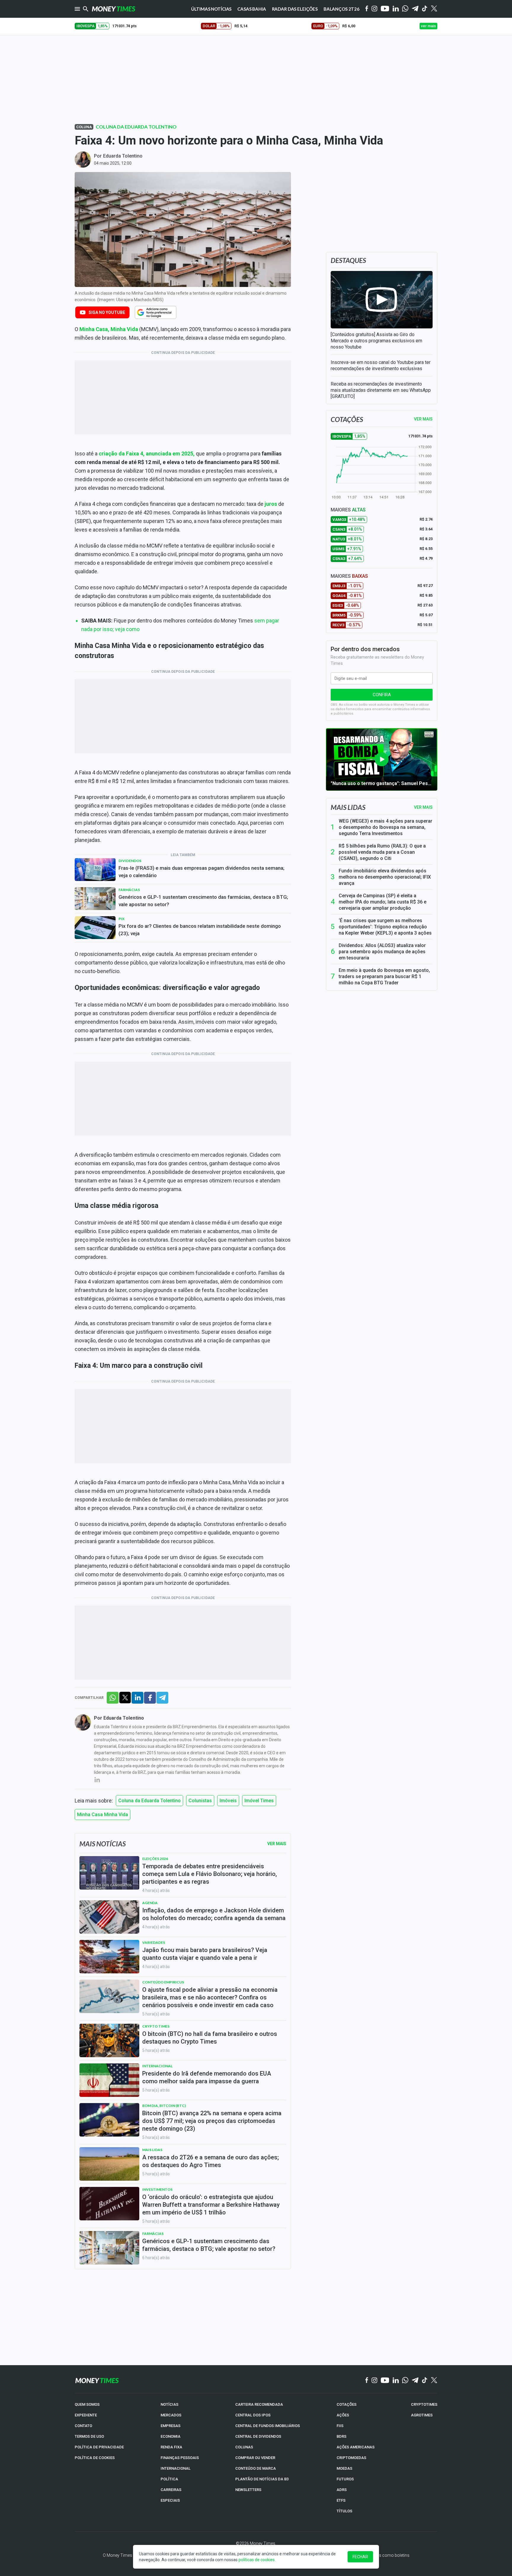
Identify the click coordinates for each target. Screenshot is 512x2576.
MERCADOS (171, 2415)
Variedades (154, 1942)
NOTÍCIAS (169, 2404)
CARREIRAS (171, 2490)
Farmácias (129, 890)
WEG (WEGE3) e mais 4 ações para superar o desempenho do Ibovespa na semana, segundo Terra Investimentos (385, 827)
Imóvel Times (259, 1801)
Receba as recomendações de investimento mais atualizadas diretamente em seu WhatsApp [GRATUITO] (381, 390)
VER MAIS (423, 419)
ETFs (341, 2500)
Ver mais (423, 807)
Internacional (157, 2066)
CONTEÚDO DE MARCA (256, 2468)
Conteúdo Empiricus (163, 1982)
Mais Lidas (152, 2150)
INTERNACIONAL (176, 2468)
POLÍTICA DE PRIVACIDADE (99, 2447)
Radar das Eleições (295, 9)
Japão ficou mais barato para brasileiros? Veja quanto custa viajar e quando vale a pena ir (205, 1954)
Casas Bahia (252, 9)
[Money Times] (113, 9)
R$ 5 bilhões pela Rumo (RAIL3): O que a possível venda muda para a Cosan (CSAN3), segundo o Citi (382, 852)
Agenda (150, 1903)
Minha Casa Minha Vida (103, 1815)
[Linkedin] (396, 9)
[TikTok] (425, 2381)
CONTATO (83, 2426)
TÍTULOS (344, 2511)
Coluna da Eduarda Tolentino (136, 127)
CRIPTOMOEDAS (351, 2458)
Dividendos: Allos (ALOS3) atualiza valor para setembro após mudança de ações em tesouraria (382, 952)
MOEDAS (344, 2468)
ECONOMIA (171, 2436)
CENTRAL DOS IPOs (253, 2415)
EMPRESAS (171, 2426)
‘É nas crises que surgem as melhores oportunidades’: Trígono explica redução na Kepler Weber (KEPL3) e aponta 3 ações (385, 927)
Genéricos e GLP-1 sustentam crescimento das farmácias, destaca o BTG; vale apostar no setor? (203, 901)
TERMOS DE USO (89, 2436)
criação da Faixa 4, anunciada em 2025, (147, 454)
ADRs (342, 2490)
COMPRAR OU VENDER (255, 2458)
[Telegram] (415, 9)
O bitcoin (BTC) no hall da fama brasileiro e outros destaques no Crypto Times (210, 2038)
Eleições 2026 (155, 1859)
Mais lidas (348, 807)
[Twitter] (434, 9)
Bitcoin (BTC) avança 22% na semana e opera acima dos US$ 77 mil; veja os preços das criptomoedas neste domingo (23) (212, 2121)
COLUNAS (244, 2447)
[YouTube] (385, 9)
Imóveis (228, 1801)
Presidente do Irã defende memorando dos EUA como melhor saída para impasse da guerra (207, 2077)
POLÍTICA (169, 2479)
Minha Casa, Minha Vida (109, 329)
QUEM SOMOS (87, 2404)
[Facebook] (367, 9)
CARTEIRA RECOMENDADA (259, 2404)
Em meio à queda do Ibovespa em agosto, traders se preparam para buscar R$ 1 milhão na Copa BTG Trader (384, 976)
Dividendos (130, 861)
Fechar (360, 2557)
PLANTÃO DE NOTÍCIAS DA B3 (262, 2479)
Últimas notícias (211, 9)
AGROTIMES (422, 2415)
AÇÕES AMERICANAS (356, 2447)
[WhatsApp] (405, 9)
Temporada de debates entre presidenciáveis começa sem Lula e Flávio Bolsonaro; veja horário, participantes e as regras (209, 1874)
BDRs (341, 2436)
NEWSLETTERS (248, 2490)
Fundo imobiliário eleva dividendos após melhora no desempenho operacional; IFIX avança (385, 877)
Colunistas (200, 1801)
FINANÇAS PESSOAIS (180, 2458)
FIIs (340, 2426)
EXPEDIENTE (86, 2415)
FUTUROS (345, 2479)
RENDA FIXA (171, 2447)
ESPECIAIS (170, 2500)
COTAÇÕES (347, 2404)
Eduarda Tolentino (123, 156)
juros (271, 504)
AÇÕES (343, 2415)
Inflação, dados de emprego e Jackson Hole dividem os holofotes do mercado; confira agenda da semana (214, 1914)
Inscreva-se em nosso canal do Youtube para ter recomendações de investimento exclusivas (381, 365)
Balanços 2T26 (341, 9)
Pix (121, 919)
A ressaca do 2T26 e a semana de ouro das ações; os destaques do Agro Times (211, 2161)
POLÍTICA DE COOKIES (95, 2458)
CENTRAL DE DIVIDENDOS (258, 2436)
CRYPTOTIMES (424, 2404)
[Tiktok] (425, 9)
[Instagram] (375, 9)
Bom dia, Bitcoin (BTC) (164, 2106)
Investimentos (157, 2189)
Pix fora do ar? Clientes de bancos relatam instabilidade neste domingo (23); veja (200, 930)
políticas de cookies (257, 2560)
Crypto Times (156, 2026)
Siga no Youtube (107, 312)
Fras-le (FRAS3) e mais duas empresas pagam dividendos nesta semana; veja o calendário (201, 872)
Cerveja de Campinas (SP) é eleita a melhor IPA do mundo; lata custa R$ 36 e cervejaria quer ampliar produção (383, 902)
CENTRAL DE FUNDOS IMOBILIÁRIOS (268, 2426)
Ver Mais (277, 1844)
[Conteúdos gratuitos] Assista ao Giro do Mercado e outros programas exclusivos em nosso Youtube (376, 341)
